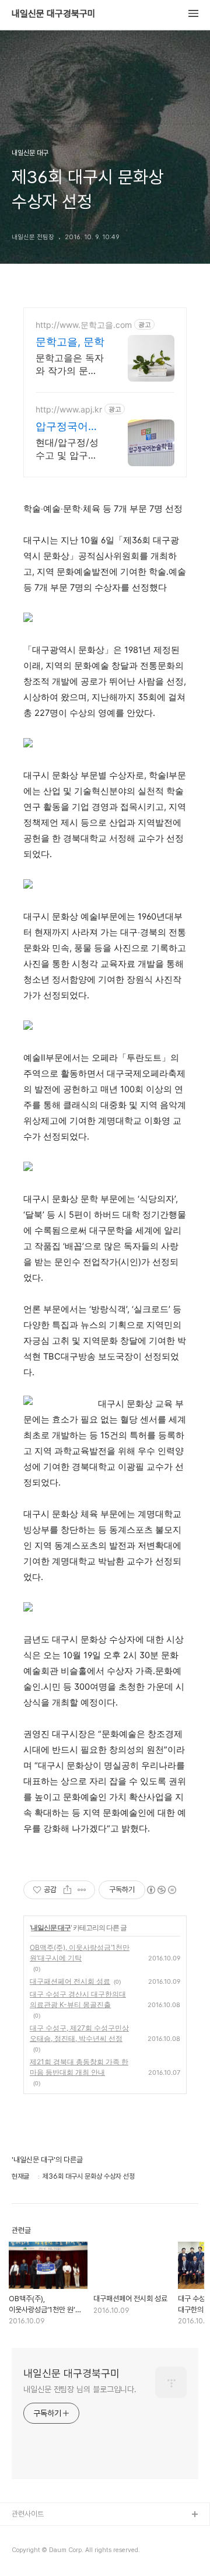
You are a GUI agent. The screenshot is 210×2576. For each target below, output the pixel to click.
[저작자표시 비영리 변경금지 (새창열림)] (161, 1890)
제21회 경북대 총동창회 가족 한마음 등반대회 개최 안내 (79, 2067)
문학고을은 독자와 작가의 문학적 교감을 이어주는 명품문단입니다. (70, 364)
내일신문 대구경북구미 (54, 14)
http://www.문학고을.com (84, 325)
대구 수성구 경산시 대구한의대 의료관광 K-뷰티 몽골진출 (78, 1999)
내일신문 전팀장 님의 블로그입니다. (80, 2389)
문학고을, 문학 (70, 342)
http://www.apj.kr (69, 409)
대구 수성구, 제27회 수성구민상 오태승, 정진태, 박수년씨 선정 (79, 2033)
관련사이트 (28, 2514)
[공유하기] (67, 1890)
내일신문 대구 (51, 1927)
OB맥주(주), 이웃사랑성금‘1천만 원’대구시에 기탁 (80, 1953)
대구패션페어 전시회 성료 (70, 1981)
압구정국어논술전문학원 (67, 427)
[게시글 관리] (82, 1890)
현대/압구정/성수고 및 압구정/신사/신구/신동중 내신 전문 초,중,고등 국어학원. (69, 449)
